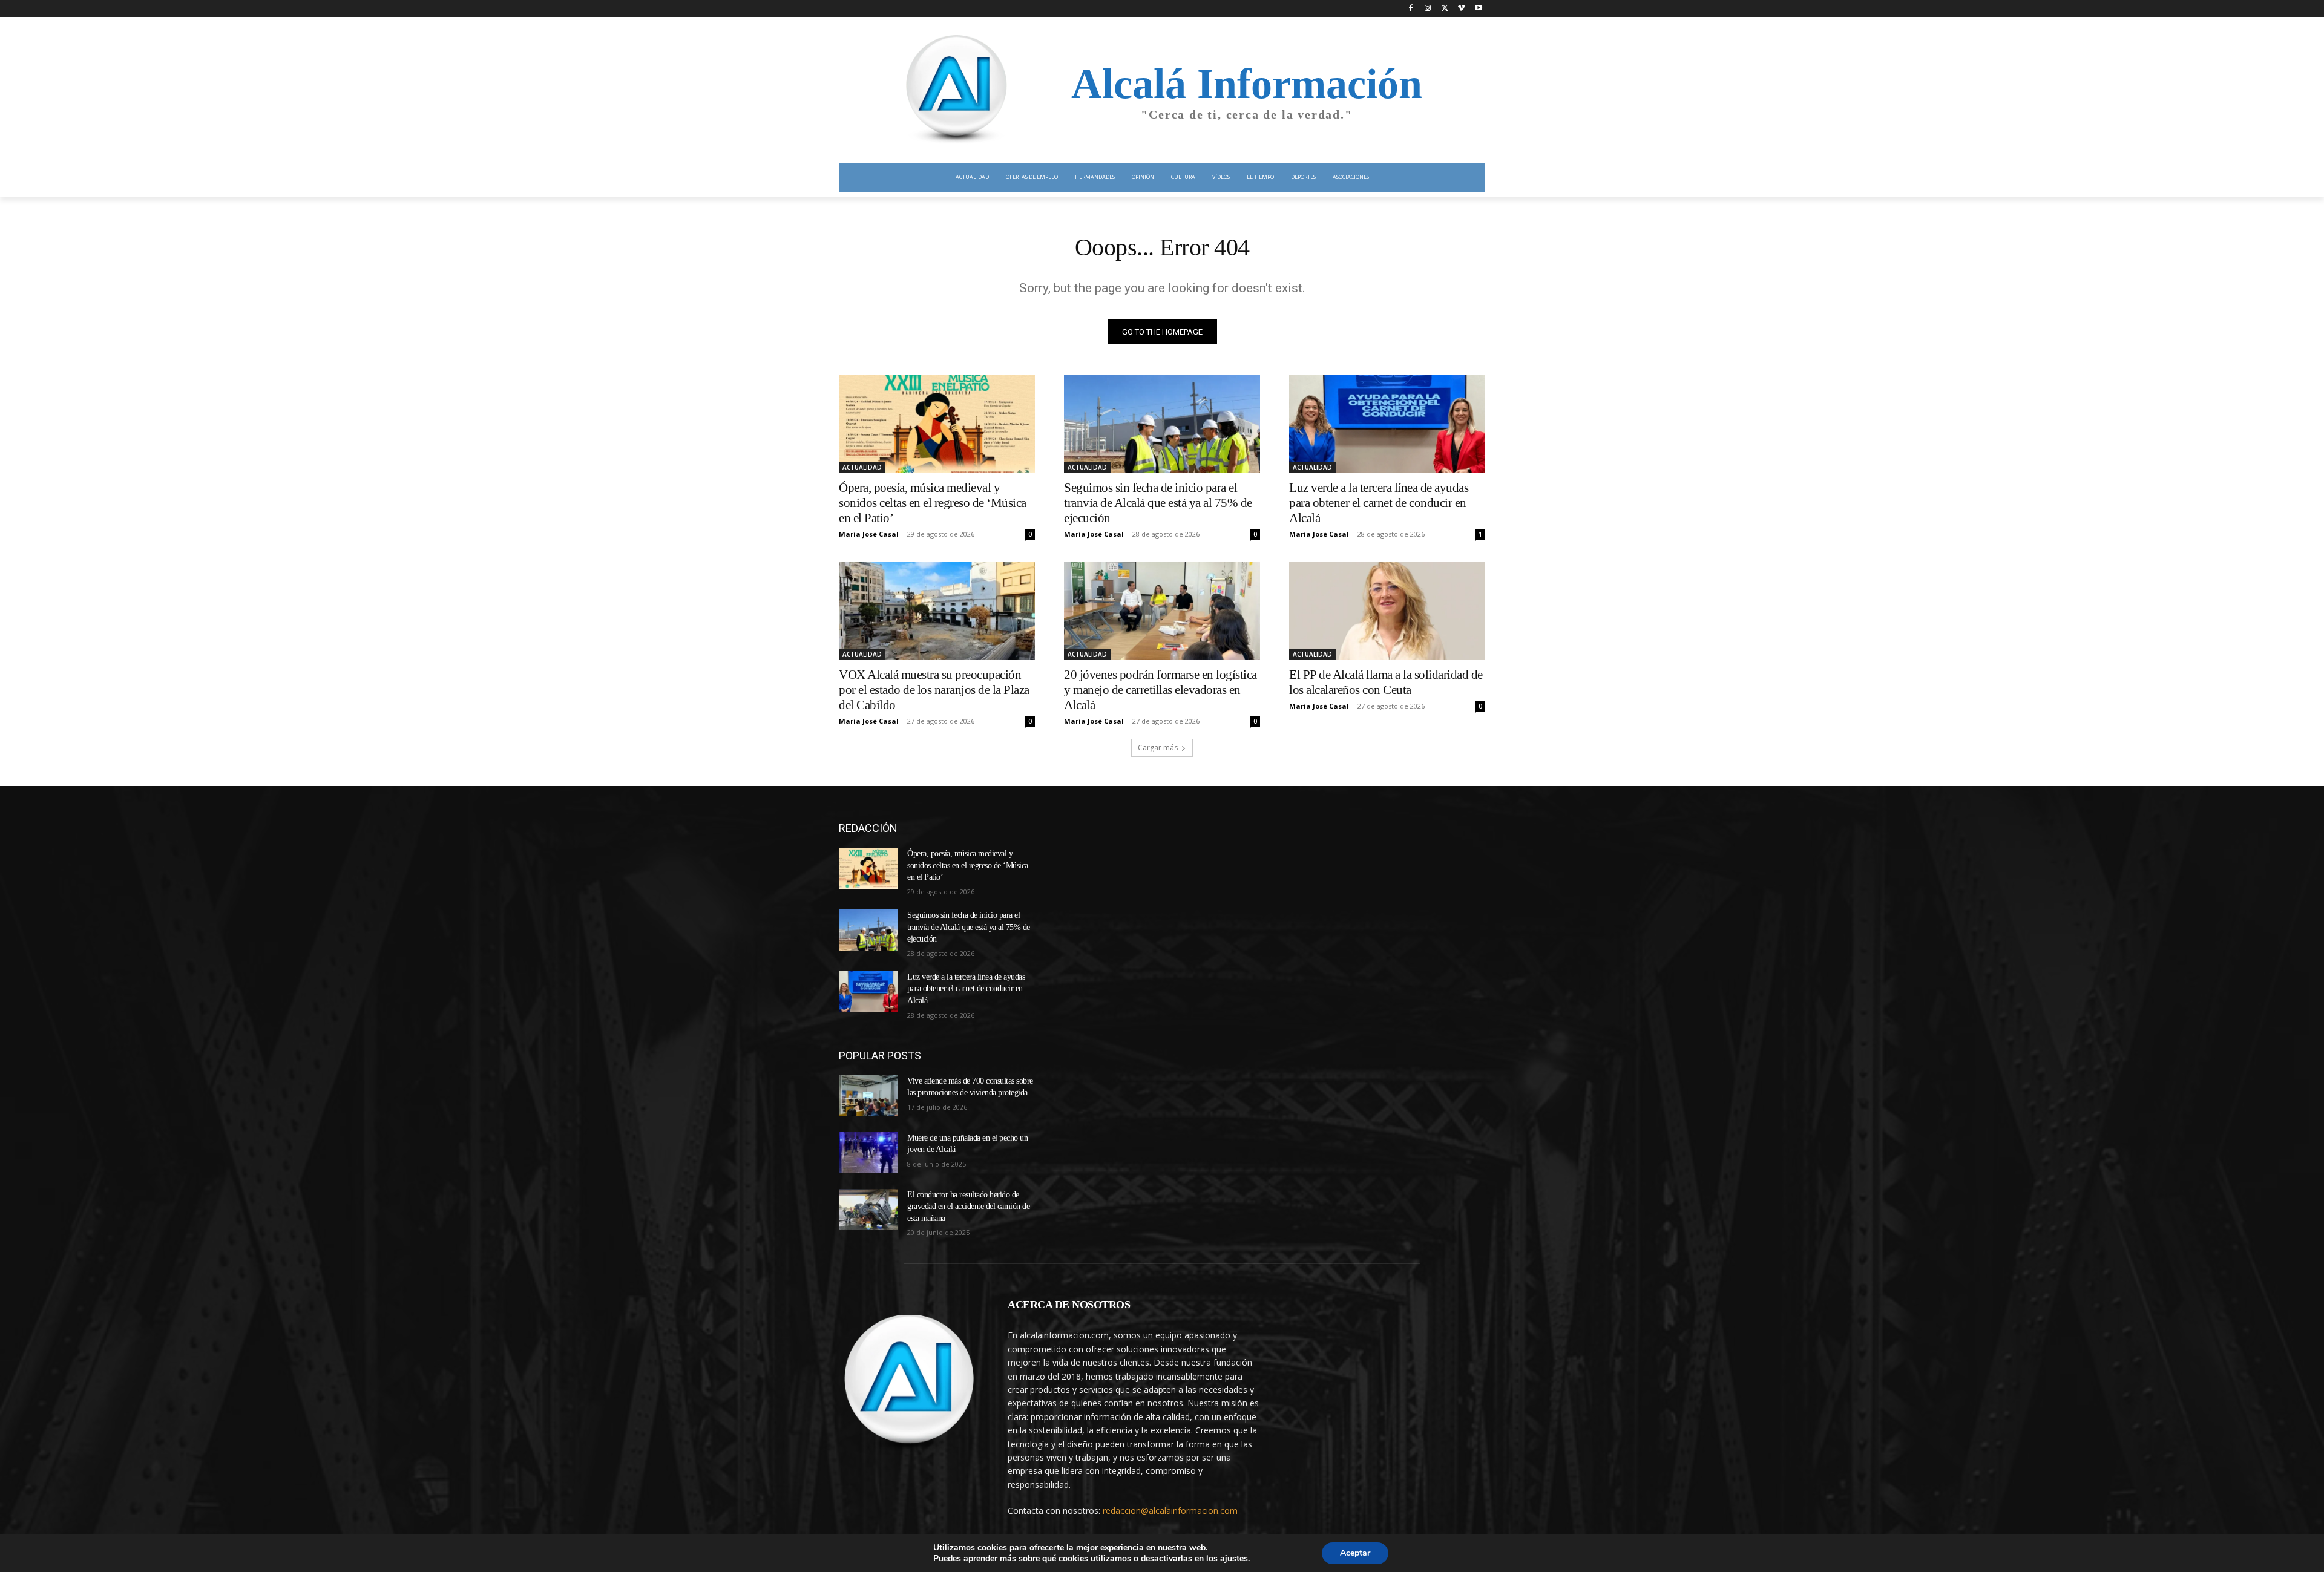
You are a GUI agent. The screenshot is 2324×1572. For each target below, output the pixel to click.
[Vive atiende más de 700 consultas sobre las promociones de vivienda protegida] (868, 1096)
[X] (1445, 9)
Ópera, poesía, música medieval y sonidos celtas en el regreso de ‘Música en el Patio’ (933, 503)
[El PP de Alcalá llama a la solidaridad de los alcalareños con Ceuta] (1387, 611)
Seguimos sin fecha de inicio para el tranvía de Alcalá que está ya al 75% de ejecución (1158, 503)
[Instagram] (1428, 9)
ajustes (1234, 1559)
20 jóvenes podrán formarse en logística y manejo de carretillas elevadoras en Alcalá (1160, 690)
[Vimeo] (1461, 9)
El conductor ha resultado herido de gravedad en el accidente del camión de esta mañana (968, 1207)
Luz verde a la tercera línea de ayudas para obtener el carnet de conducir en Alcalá (1379, 503)
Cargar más (1158, 748)
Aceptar (1355, 1553)
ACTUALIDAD (862, 467)
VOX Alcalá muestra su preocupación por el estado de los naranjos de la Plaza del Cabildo (934, 690)
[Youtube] (1478, 9)
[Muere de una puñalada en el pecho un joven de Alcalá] (868, 1153)
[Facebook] (1411, 9)
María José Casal (869, 534)
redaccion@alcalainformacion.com (1170, 1511)
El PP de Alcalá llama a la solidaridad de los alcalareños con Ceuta (1386, 682)
